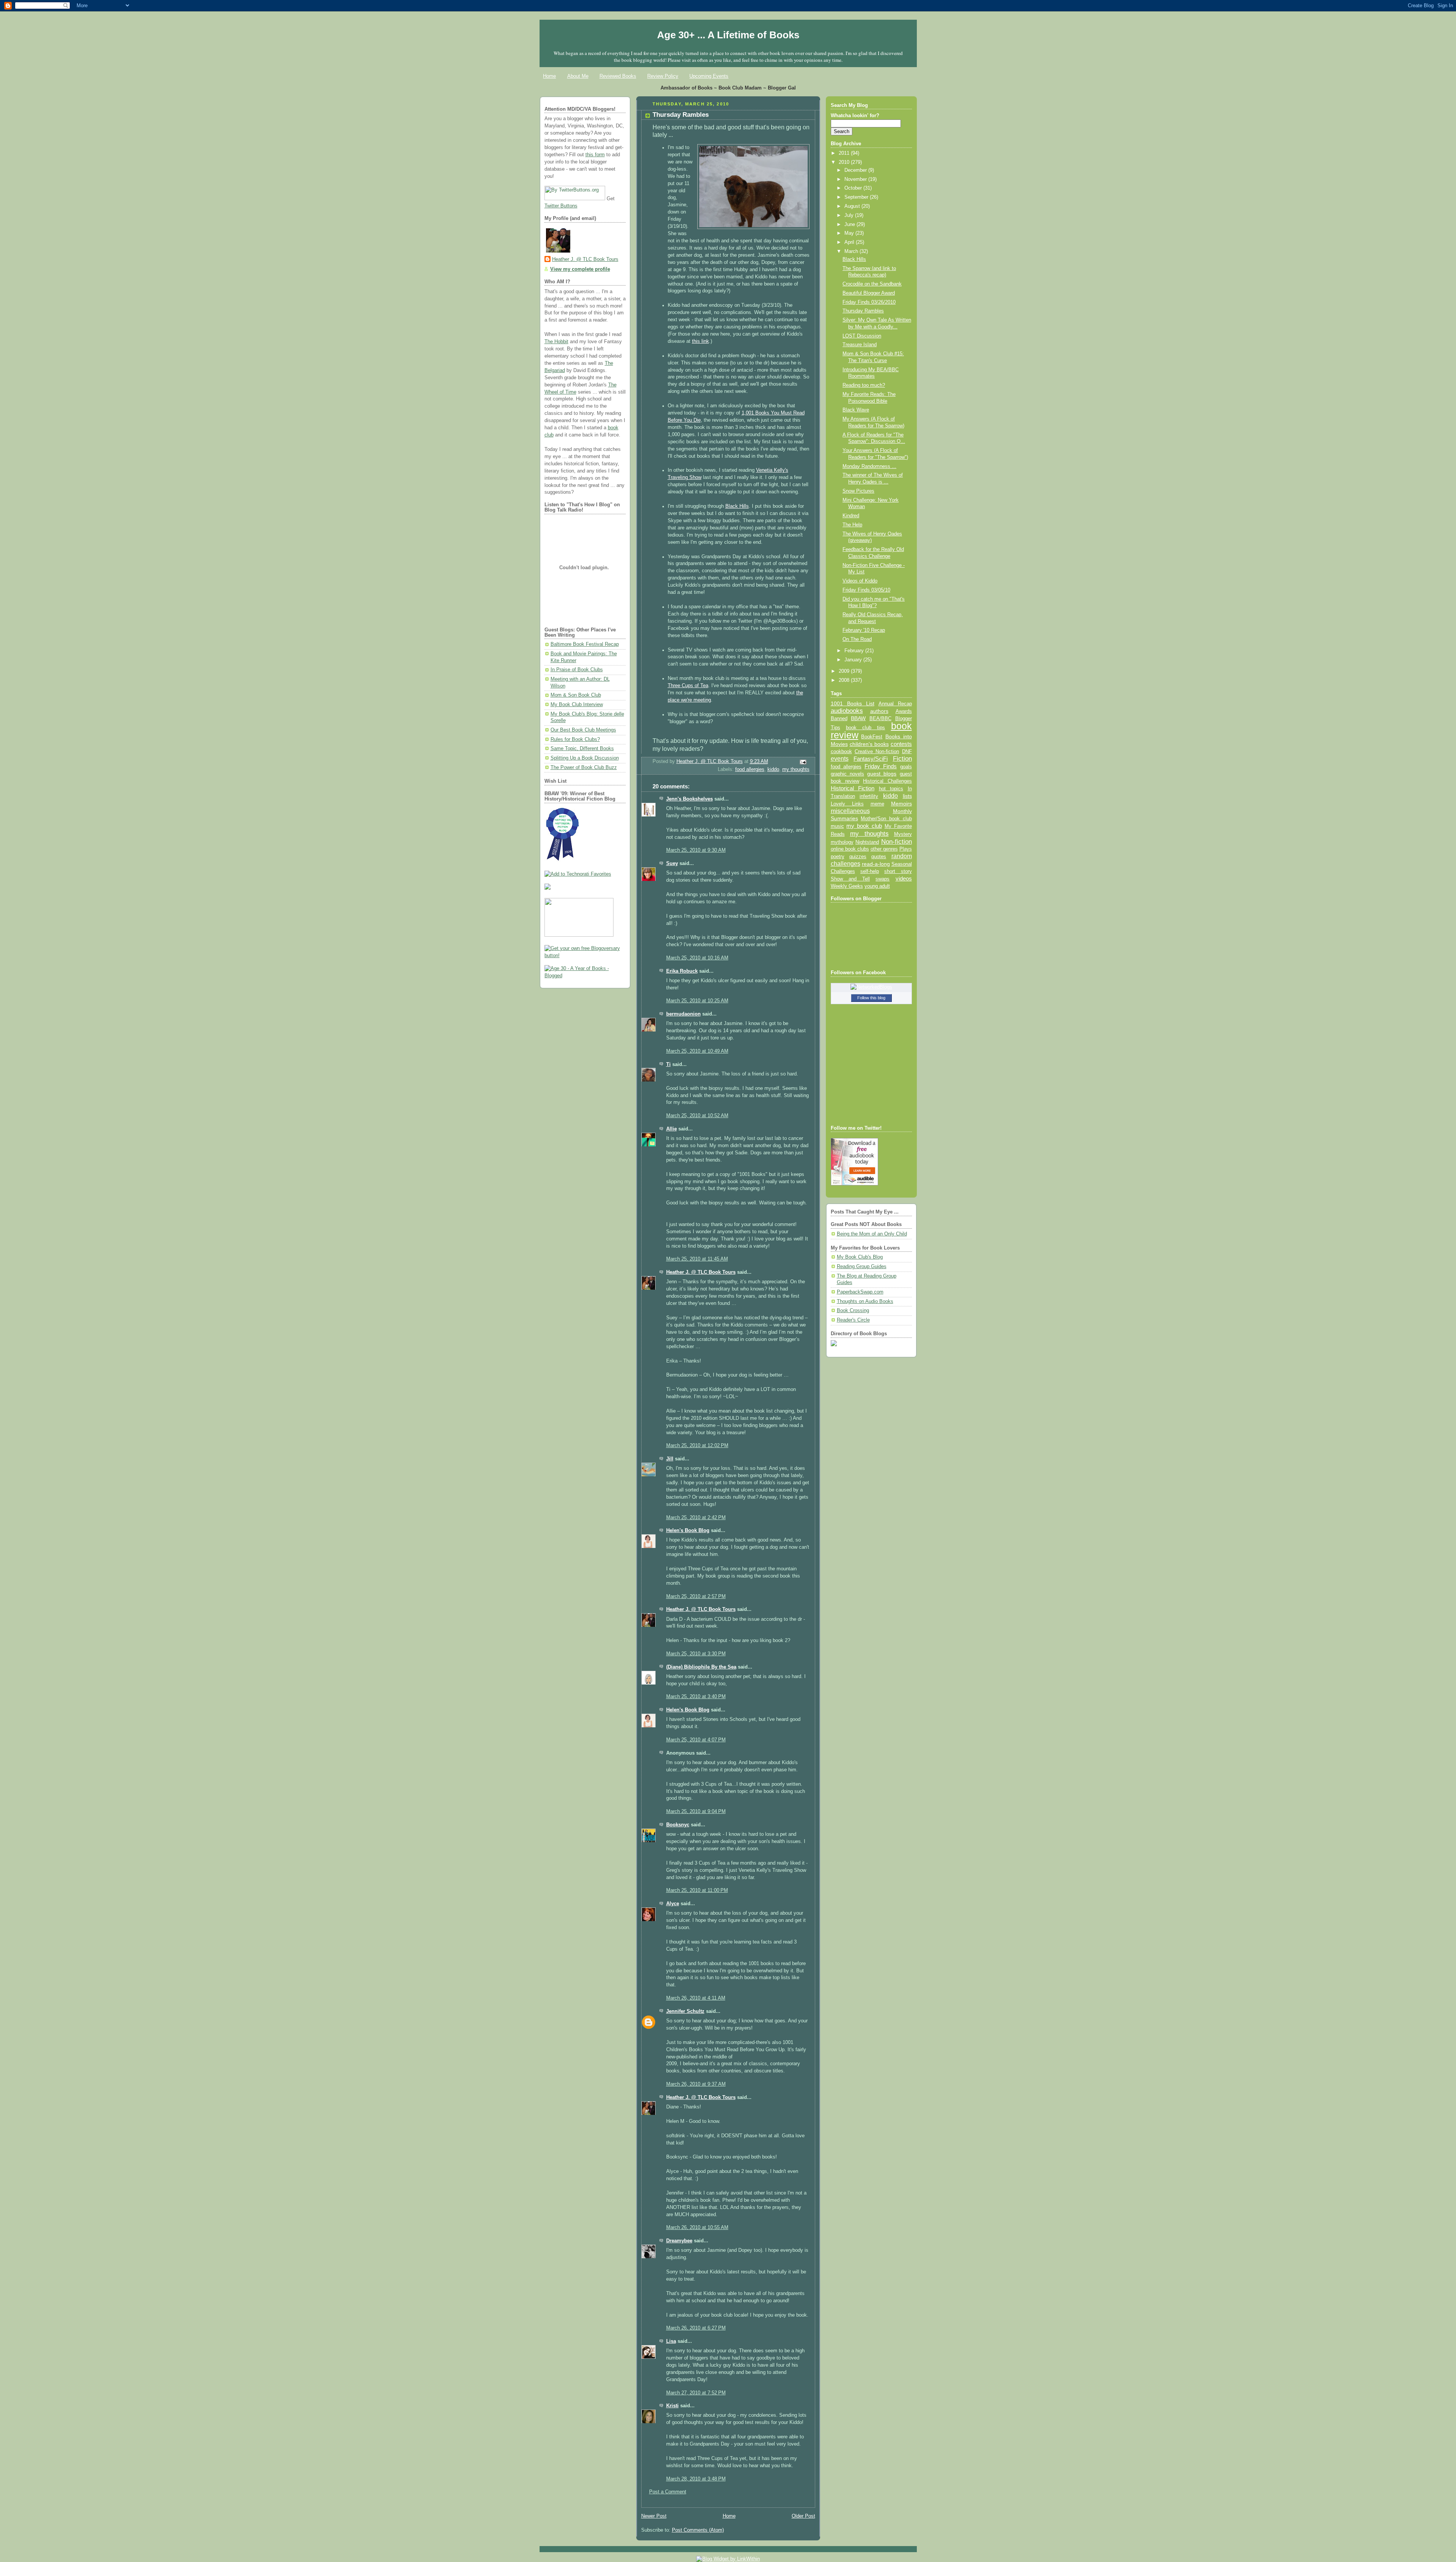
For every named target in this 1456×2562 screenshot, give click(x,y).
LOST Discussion (862, 336)
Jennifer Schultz (685, 2011)
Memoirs (901, 804)
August (853, 206)
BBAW (858, 718)
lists (907, 796)
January (854, 660)
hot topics (891, 789)
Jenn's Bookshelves (690, 799)
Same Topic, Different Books (582, 749)
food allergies (750, 769)
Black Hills (737, 506)
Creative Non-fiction (877, 751)
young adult (877, 886)
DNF (907, 751)
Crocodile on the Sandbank (872, 284)
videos (904, 879)
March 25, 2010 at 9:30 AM (696, 850)
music (837, 826)
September (857, 197)
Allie (672, 1129)
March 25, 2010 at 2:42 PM (696, 1518)
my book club (864, 826)
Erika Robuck (682, 971)
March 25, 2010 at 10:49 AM (697, 1051)
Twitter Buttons (561, 206)
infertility (869, 796)
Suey (672, 863)
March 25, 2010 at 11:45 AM (697, 1259)
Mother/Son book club (886, 819)
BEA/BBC (880, 718)
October (854, 188)
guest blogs (882, 774)
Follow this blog (871, 998)
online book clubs (850, 849)
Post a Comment (668, 2492)
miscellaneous (850, 811)
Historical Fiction (853, 788)
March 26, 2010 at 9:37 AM (696, 2084)
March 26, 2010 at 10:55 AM (697, 2228)
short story (898, 871)
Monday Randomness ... (869, 466)
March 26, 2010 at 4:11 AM (696, 1998)
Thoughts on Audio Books (865, 1301)
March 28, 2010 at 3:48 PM (696, 2479)
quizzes (858, 856)
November (856, 179)
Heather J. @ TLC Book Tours (585, 259)
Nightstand (867, 842)
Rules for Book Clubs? (575, 739)
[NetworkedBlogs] (871, 987)
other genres (884, 849)
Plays (906, 849)
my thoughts (796, 769)
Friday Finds (881, 766)
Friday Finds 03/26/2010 (869, 302)
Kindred (851, 516)
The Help (852, 525)
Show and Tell (850, 879)
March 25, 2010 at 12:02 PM (697, 1446)
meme (877, 804)
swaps (883, 879)
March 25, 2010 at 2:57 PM (696, 1597)
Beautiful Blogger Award (869, 293)
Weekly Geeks (847, 886)
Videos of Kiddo (860, 581)
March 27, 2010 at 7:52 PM (696, 2393)
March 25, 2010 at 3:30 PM (696, 1654)
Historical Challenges (887, 781)
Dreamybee (679, 2241)
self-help (870, 871)
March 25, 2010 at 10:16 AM (697, 958)
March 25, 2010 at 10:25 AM (697, 1001)
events (840, 759)
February (855, 651)
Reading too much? (864, 385)
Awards (904, 711)
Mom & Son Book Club (576, 695)
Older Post (803, 2516)
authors (879, 711)
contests (901, 744)
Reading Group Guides (862, 1267)
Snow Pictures (858, 491)
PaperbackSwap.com (860, 1292)
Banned (839, 718)
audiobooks (847, 711)
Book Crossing (853, 1311)
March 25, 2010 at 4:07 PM (696, 1740)
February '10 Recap (864, 630)
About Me (578, 76)
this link (701, 341)
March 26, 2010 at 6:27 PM (696, 2328)
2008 (845, 680)
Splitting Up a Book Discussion (585, 758)
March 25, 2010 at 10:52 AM (697, 1116)
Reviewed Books (618, 76)
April (850, 242)
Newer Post (654, 2516)
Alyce (673, 1904)
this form (595, 155)
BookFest (872, 737)
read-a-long (876, 864)
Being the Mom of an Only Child (872, 1234)
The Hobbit (556, 342)
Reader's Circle (853, 1320)
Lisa (671, 2341)
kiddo (773, 769)
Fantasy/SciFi (871, 759)
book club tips (866, 728)
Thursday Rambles (863, 311)
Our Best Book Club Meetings (583, 730)
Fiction (902, 758)
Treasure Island (860, 345)
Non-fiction (897, 841)
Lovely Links (847, 804)
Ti (668, 1064)
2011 (845, 153)
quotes (879, 856)
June (850, 224)
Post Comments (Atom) (698, 2530)
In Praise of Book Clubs (577, 670)
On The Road (857, 639)
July (850, 215)
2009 (845, 671)
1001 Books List (853, 703)
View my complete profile (580, 269)
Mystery (903, 834)
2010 (845, 162)
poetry (838, 857)
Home (549, 76)
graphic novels (847, 774)
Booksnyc (678, 1825)
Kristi (672, 2406)
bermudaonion (683, 1014)
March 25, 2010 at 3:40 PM (696, 1697)
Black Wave (856, 410)
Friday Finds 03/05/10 (866, 590)
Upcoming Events (709, 76)
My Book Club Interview (577, 705)
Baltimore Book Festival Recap (585, 644)
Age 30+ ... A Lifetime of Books (728, 35)
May (850, 233)
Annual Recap (895, 704)
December (856, 170)
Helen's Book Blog (688, 1531)
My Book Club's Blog (860, 1257)
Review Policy (663, 76)
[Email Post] (802, 762)
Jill (670, 1459)
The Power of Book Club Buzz (584, 768)
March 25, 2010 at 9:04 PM (696, 1812)
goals (906, 767)
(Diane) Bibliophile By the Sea (701, 1667)
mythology (842, 842)
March (852, 251)
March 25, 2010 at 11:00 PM (697, 1890)
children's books (869, 744)
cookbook (841, 751)
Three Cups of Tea (688, 686)
